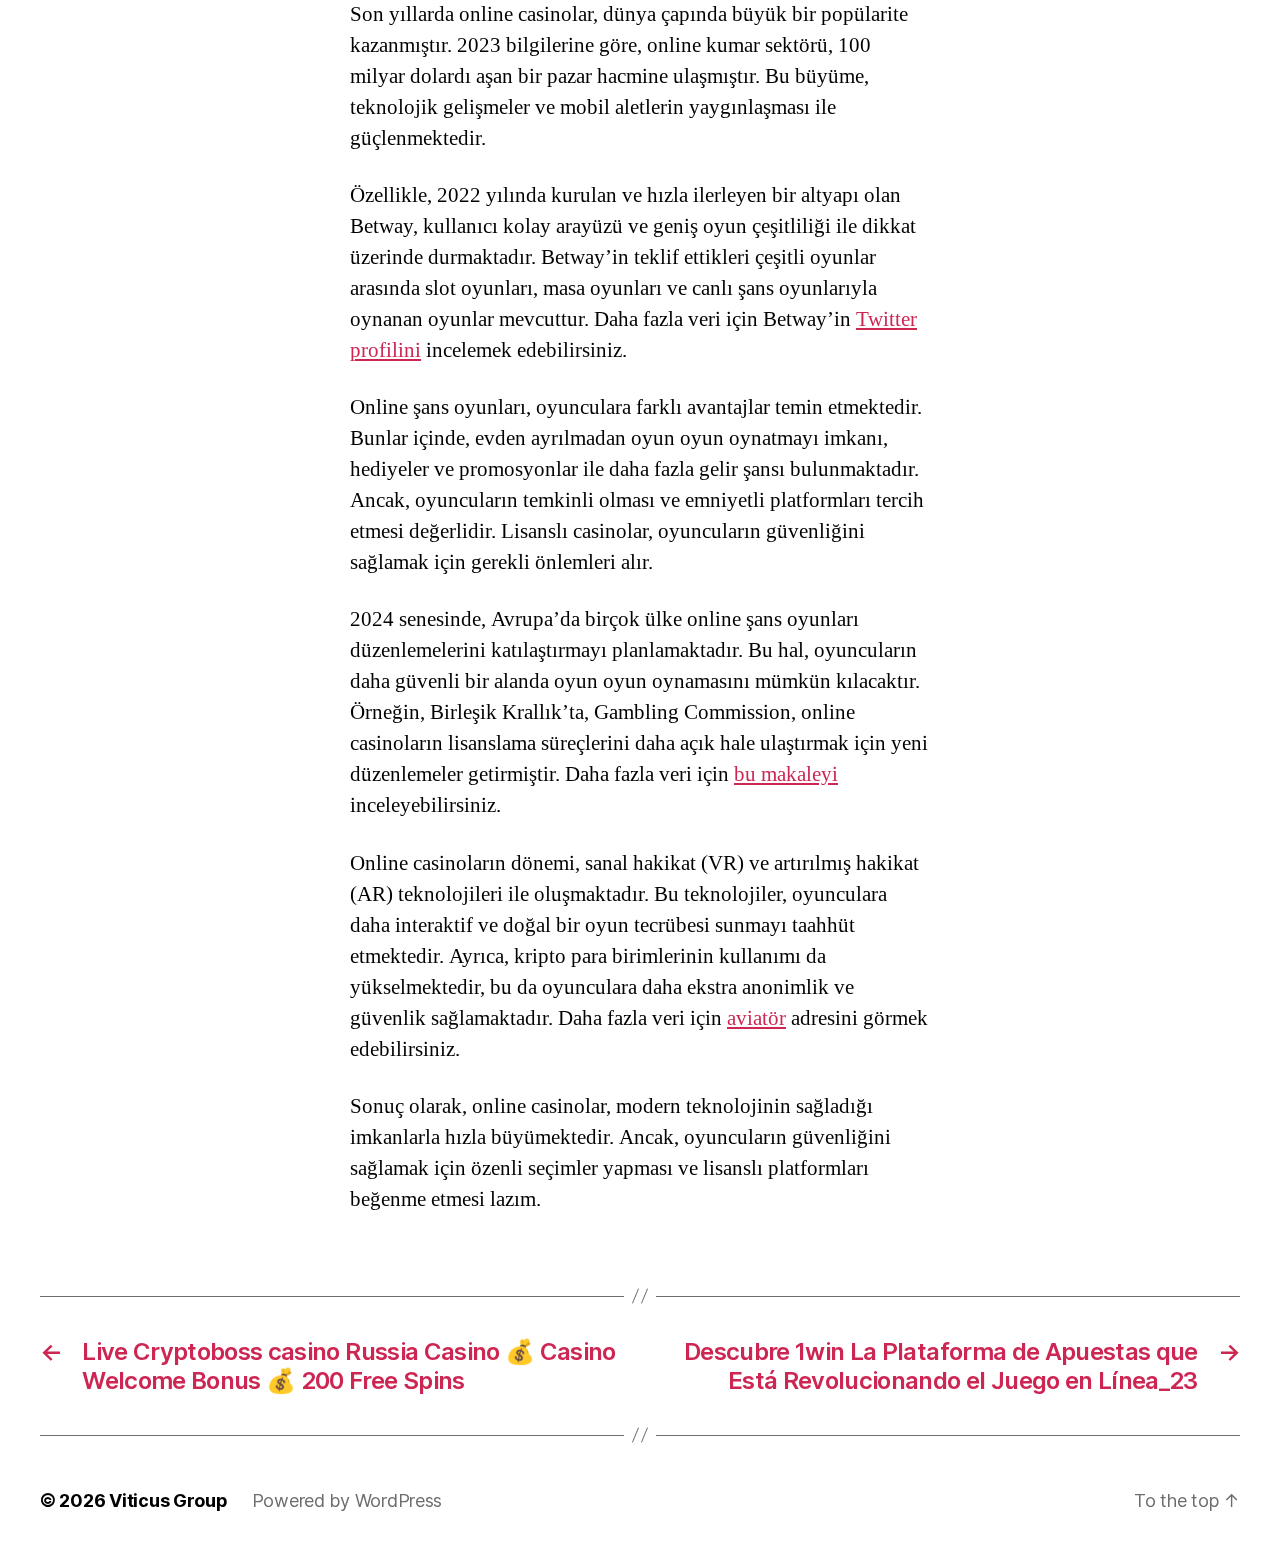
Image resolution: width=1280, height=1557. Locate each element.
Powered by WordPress (347, 1500)
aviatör (756, 1018)
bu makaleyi (786, 774)
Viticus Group (168, 1500)
